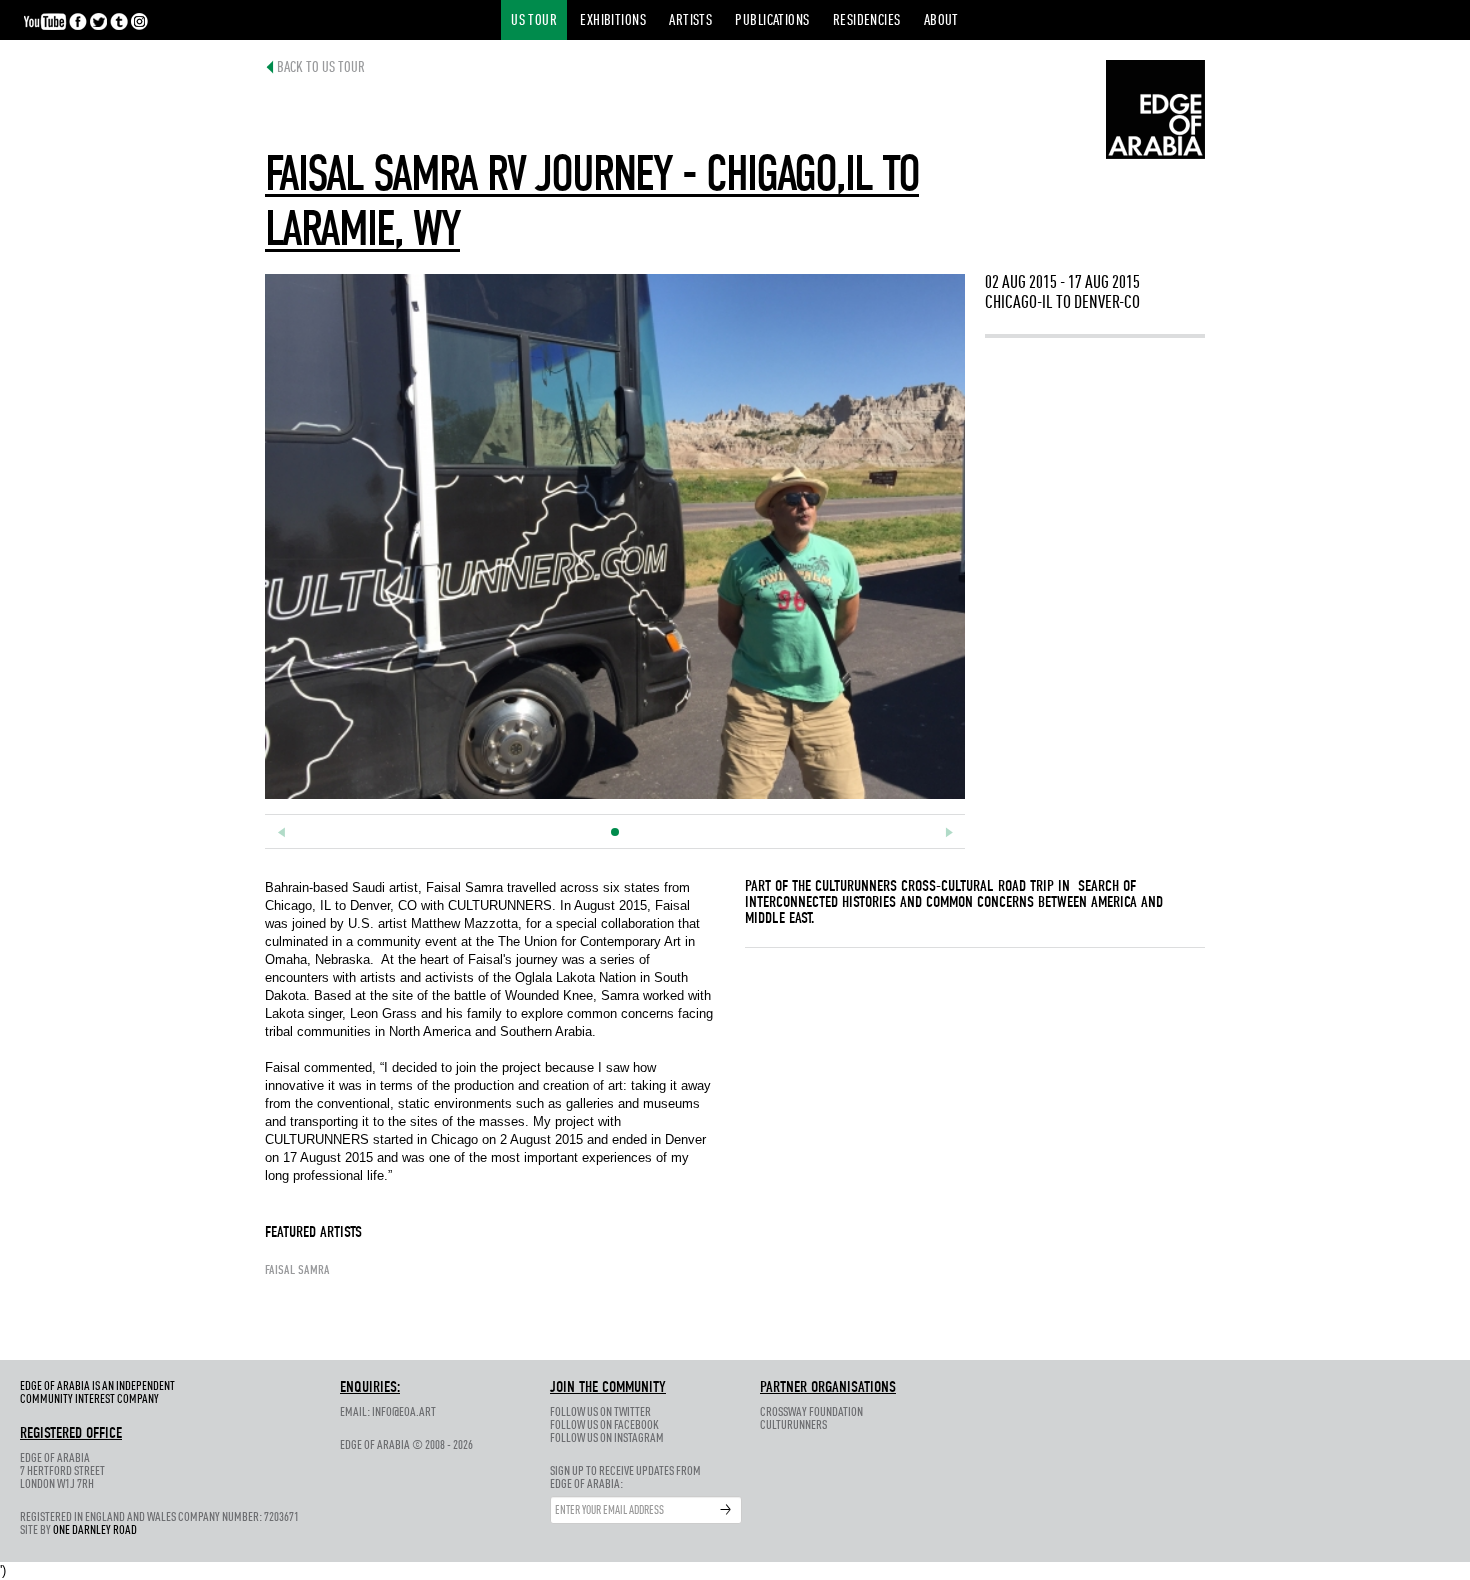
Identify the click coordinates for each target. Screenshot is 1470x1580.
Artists (690, 21)
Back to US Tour (321, 68)
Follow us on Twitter (600, 1412)
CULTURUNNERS (856, 887)
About (941, 21)
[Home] (1155, 108)
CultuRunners (793, 1425)
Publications (772, 21)
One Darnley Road (95, 1530)
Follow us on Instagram (607, 1438)
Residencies (867, 21)
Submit (726, 1510)
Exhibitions (613, 21)
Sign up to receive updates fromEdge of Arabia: (625, 1478)
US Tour (534, 21)
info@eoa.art (404, 1412)
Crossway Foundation (811, 1412)
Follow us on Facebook (604, 1425)
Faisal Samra (297, 1270)
